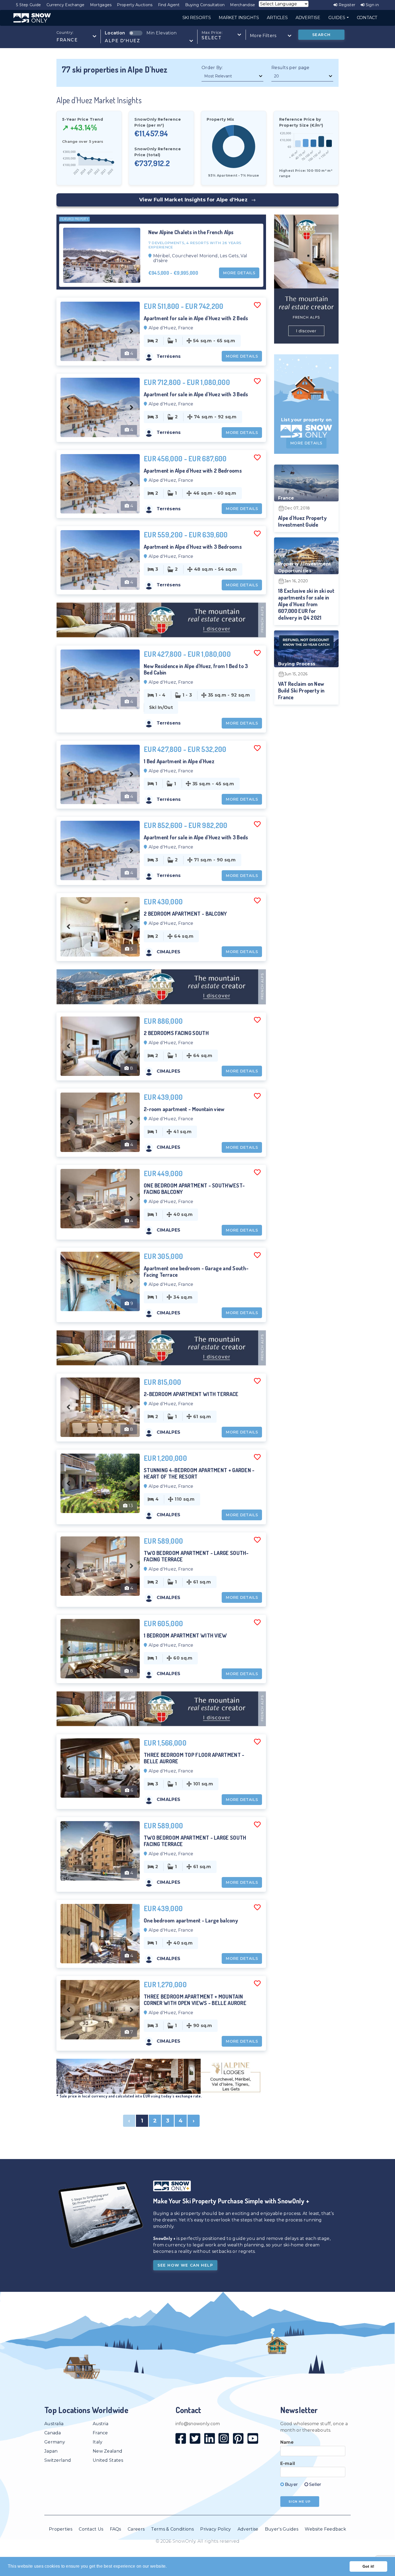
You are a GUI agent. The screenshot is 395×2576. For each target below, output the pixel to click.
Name (287, 2442)
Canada (53, 2433)
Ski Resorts (197, 18)
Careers (136, 2529)
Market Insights (239, 18)
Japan (51, 2451)
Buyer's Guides (282, 2529)
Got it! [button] (369, 2566)
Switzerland (58, 2460)
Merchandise (243, 5)
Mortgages (101, 5)
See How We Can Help (185, 2265)
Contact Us (91, 2529)
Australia (54, 2424)
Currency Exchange (66, 5)
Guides (337, 18)
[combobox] (76, 36)
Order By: (212, 68)
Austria (100, 2424)
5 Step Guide (29, 5)
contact (367, 18)
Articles (277, 18)
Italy (98, 2442)
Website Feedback (325, 2529)
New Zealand (107, 2451)
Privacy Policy (216, 2529)
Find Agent (169, 5)
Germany (55, 2442)
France (100, 2433)
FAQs (116, 2529)
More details (239, 273)
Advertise (248, 2529)
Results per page (290, 68)
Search (322, 35)
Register (346, 5)
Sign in (372, 5)
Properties (61, 2529)
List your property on (306, 420)
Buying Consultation (205, 5)
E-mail (288, 2463)
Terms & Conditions (172, 2529)
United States (108, 2460)
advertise (308, 18)
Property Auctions (135, 5)
